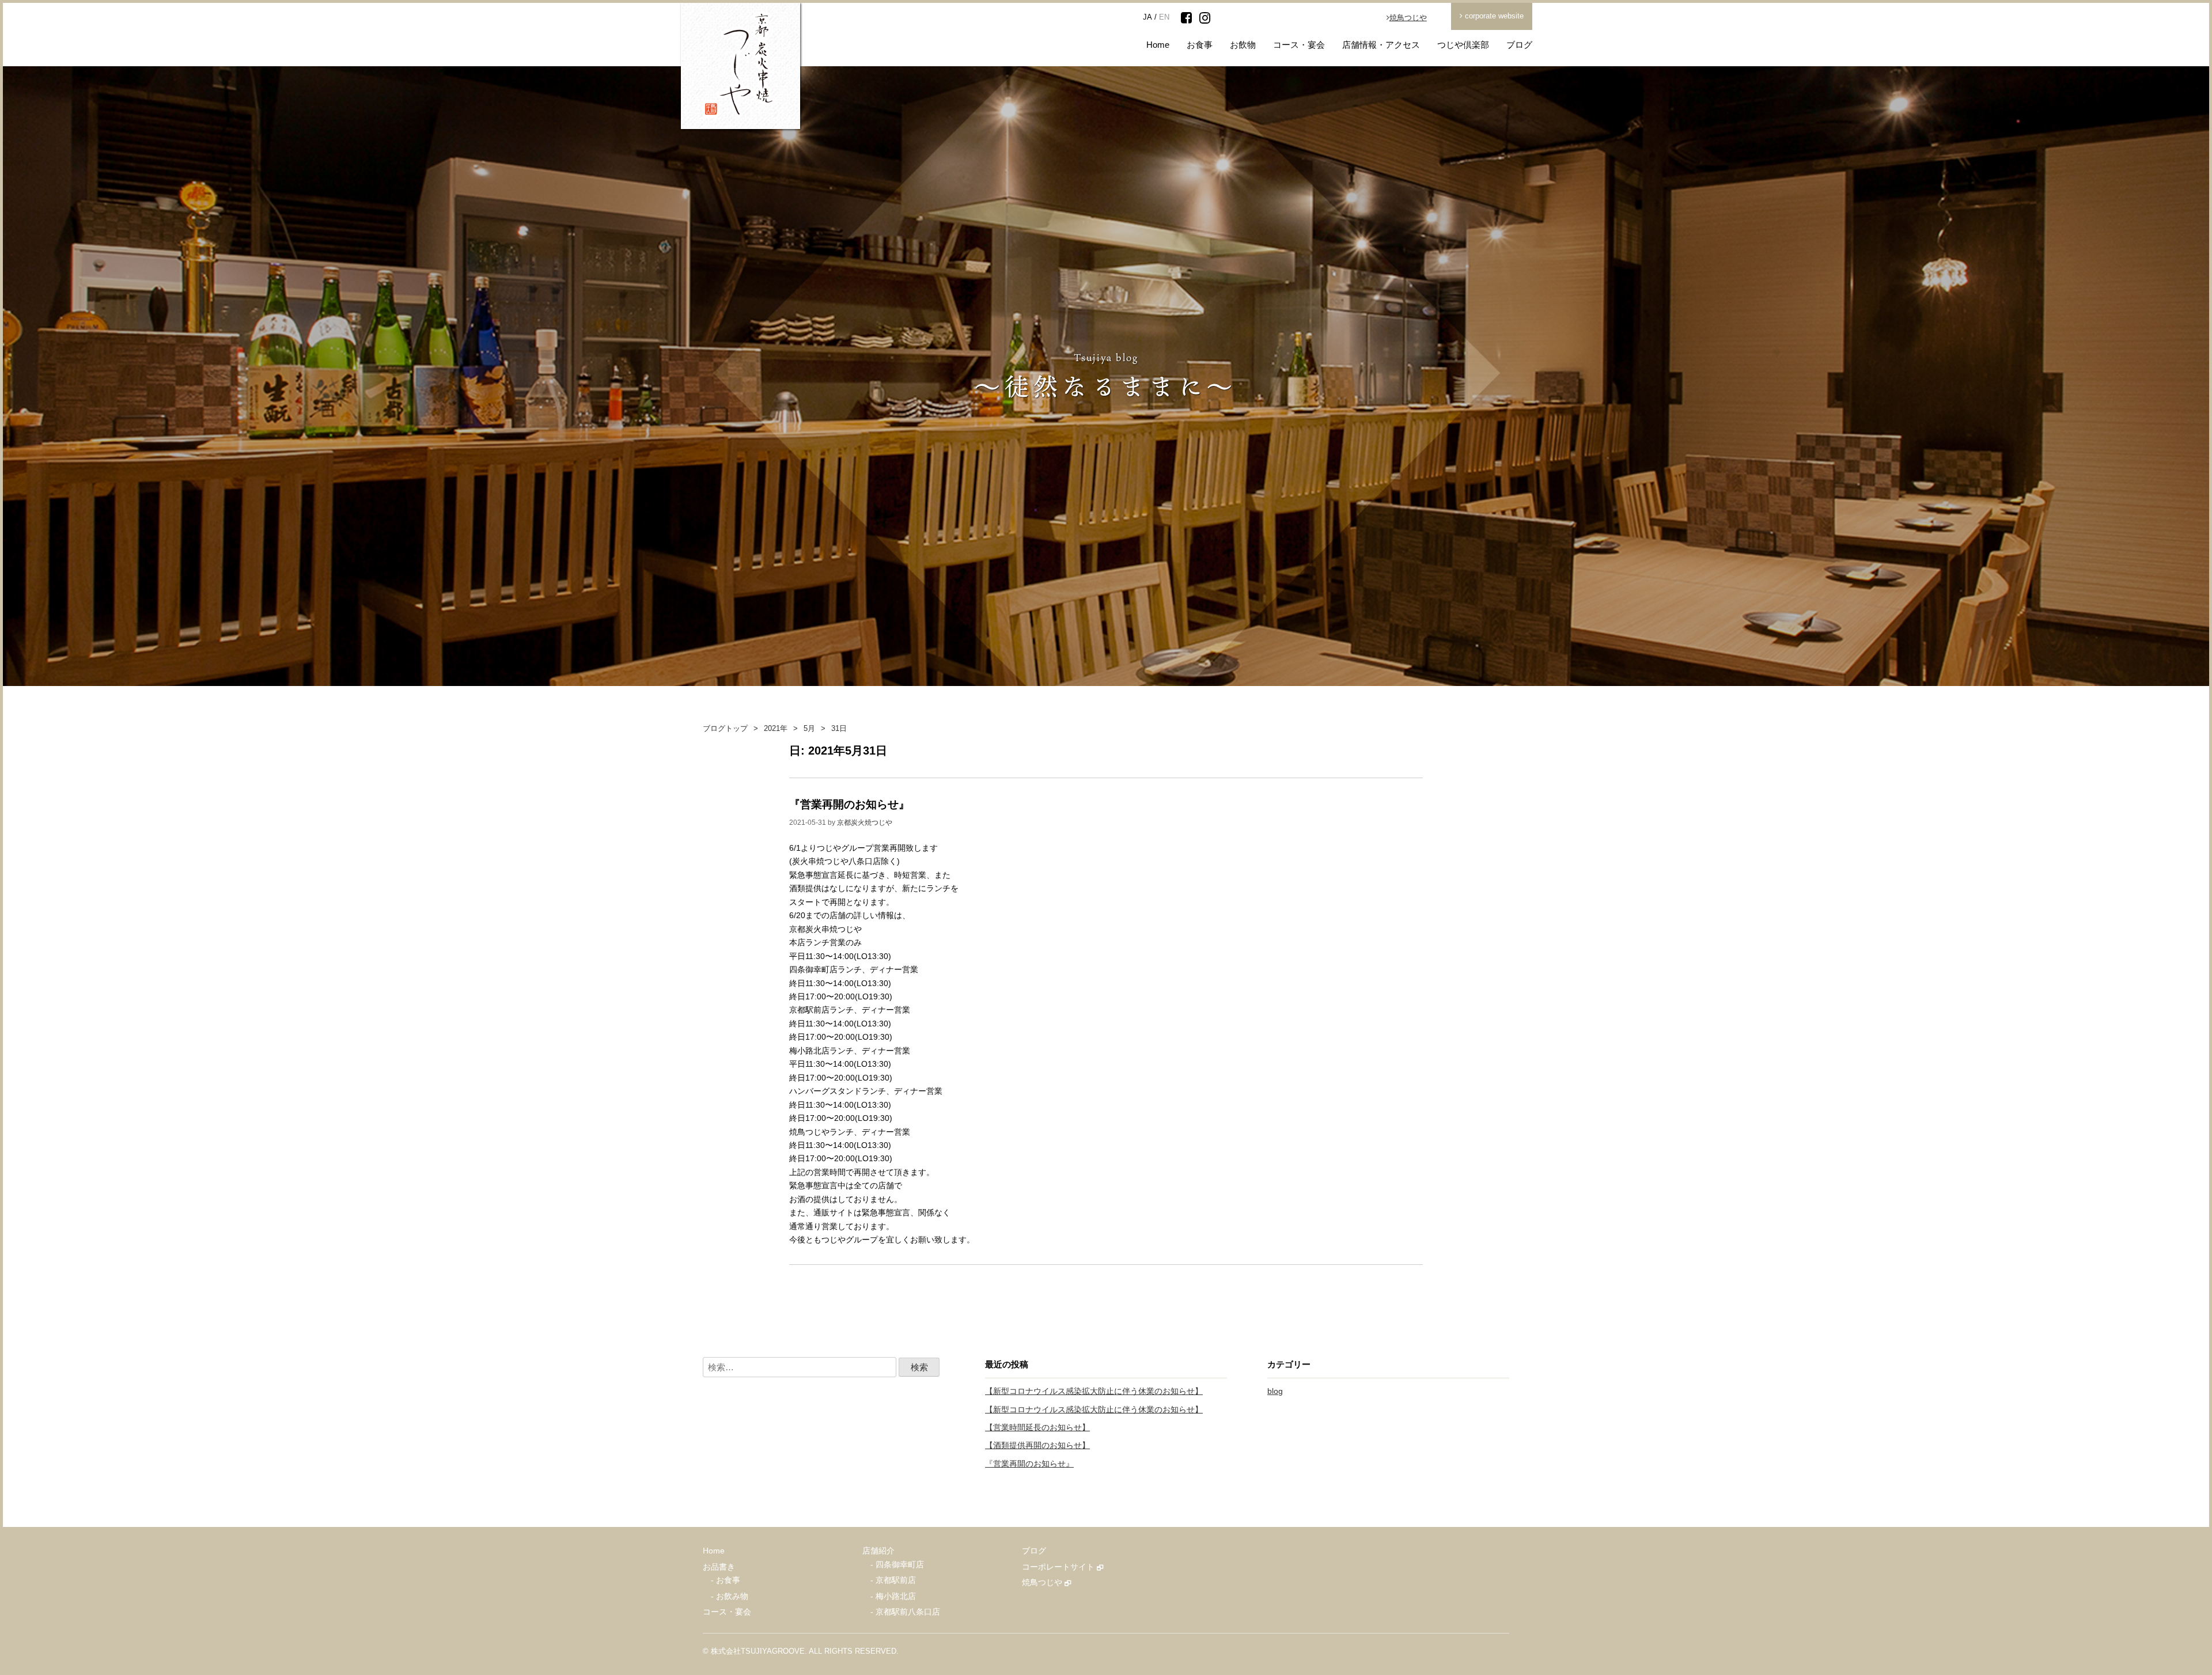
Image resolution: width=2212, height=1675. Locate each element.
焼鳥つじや (1408, 18)
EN (1164, 17)
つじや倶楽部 (1463, 45)
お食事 (1200, 45)
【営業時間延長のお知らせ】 (1037, 1428)
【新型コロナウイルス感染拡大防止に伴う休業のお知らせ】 (1094, 1391)
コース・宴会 (1299, 45)
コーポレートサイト (1059, 1567)
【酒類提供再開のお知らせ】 (1037, 1445)
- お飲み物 (730, 1596)
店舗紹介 (878, 1551)
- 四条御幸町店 (897, 1565)
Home (1158, 45)
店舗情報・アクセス (1381, 45)
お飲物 (1243, 45)
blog (1275, 1391)
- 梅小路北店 (893, 1596)
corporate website (1493, 16)
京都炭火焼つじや (865, 823)
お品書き (719, 1567)
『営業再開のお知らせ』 (849, 804)
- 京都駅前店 (893, 1580)
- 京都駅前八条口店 (905, 1612)
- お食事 (726, 1580)
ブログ (1519, 45)
